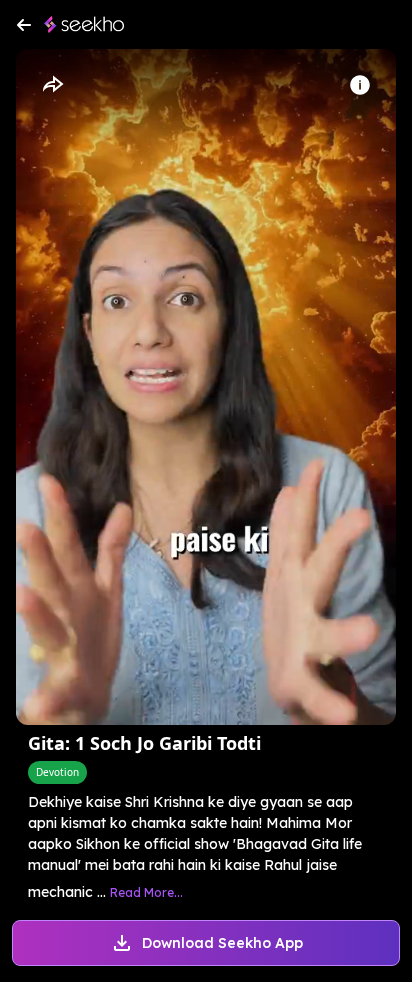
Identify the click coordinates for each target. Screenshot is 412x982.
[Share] (52, 85)
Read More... (146, 892)
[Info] (360, 85)
